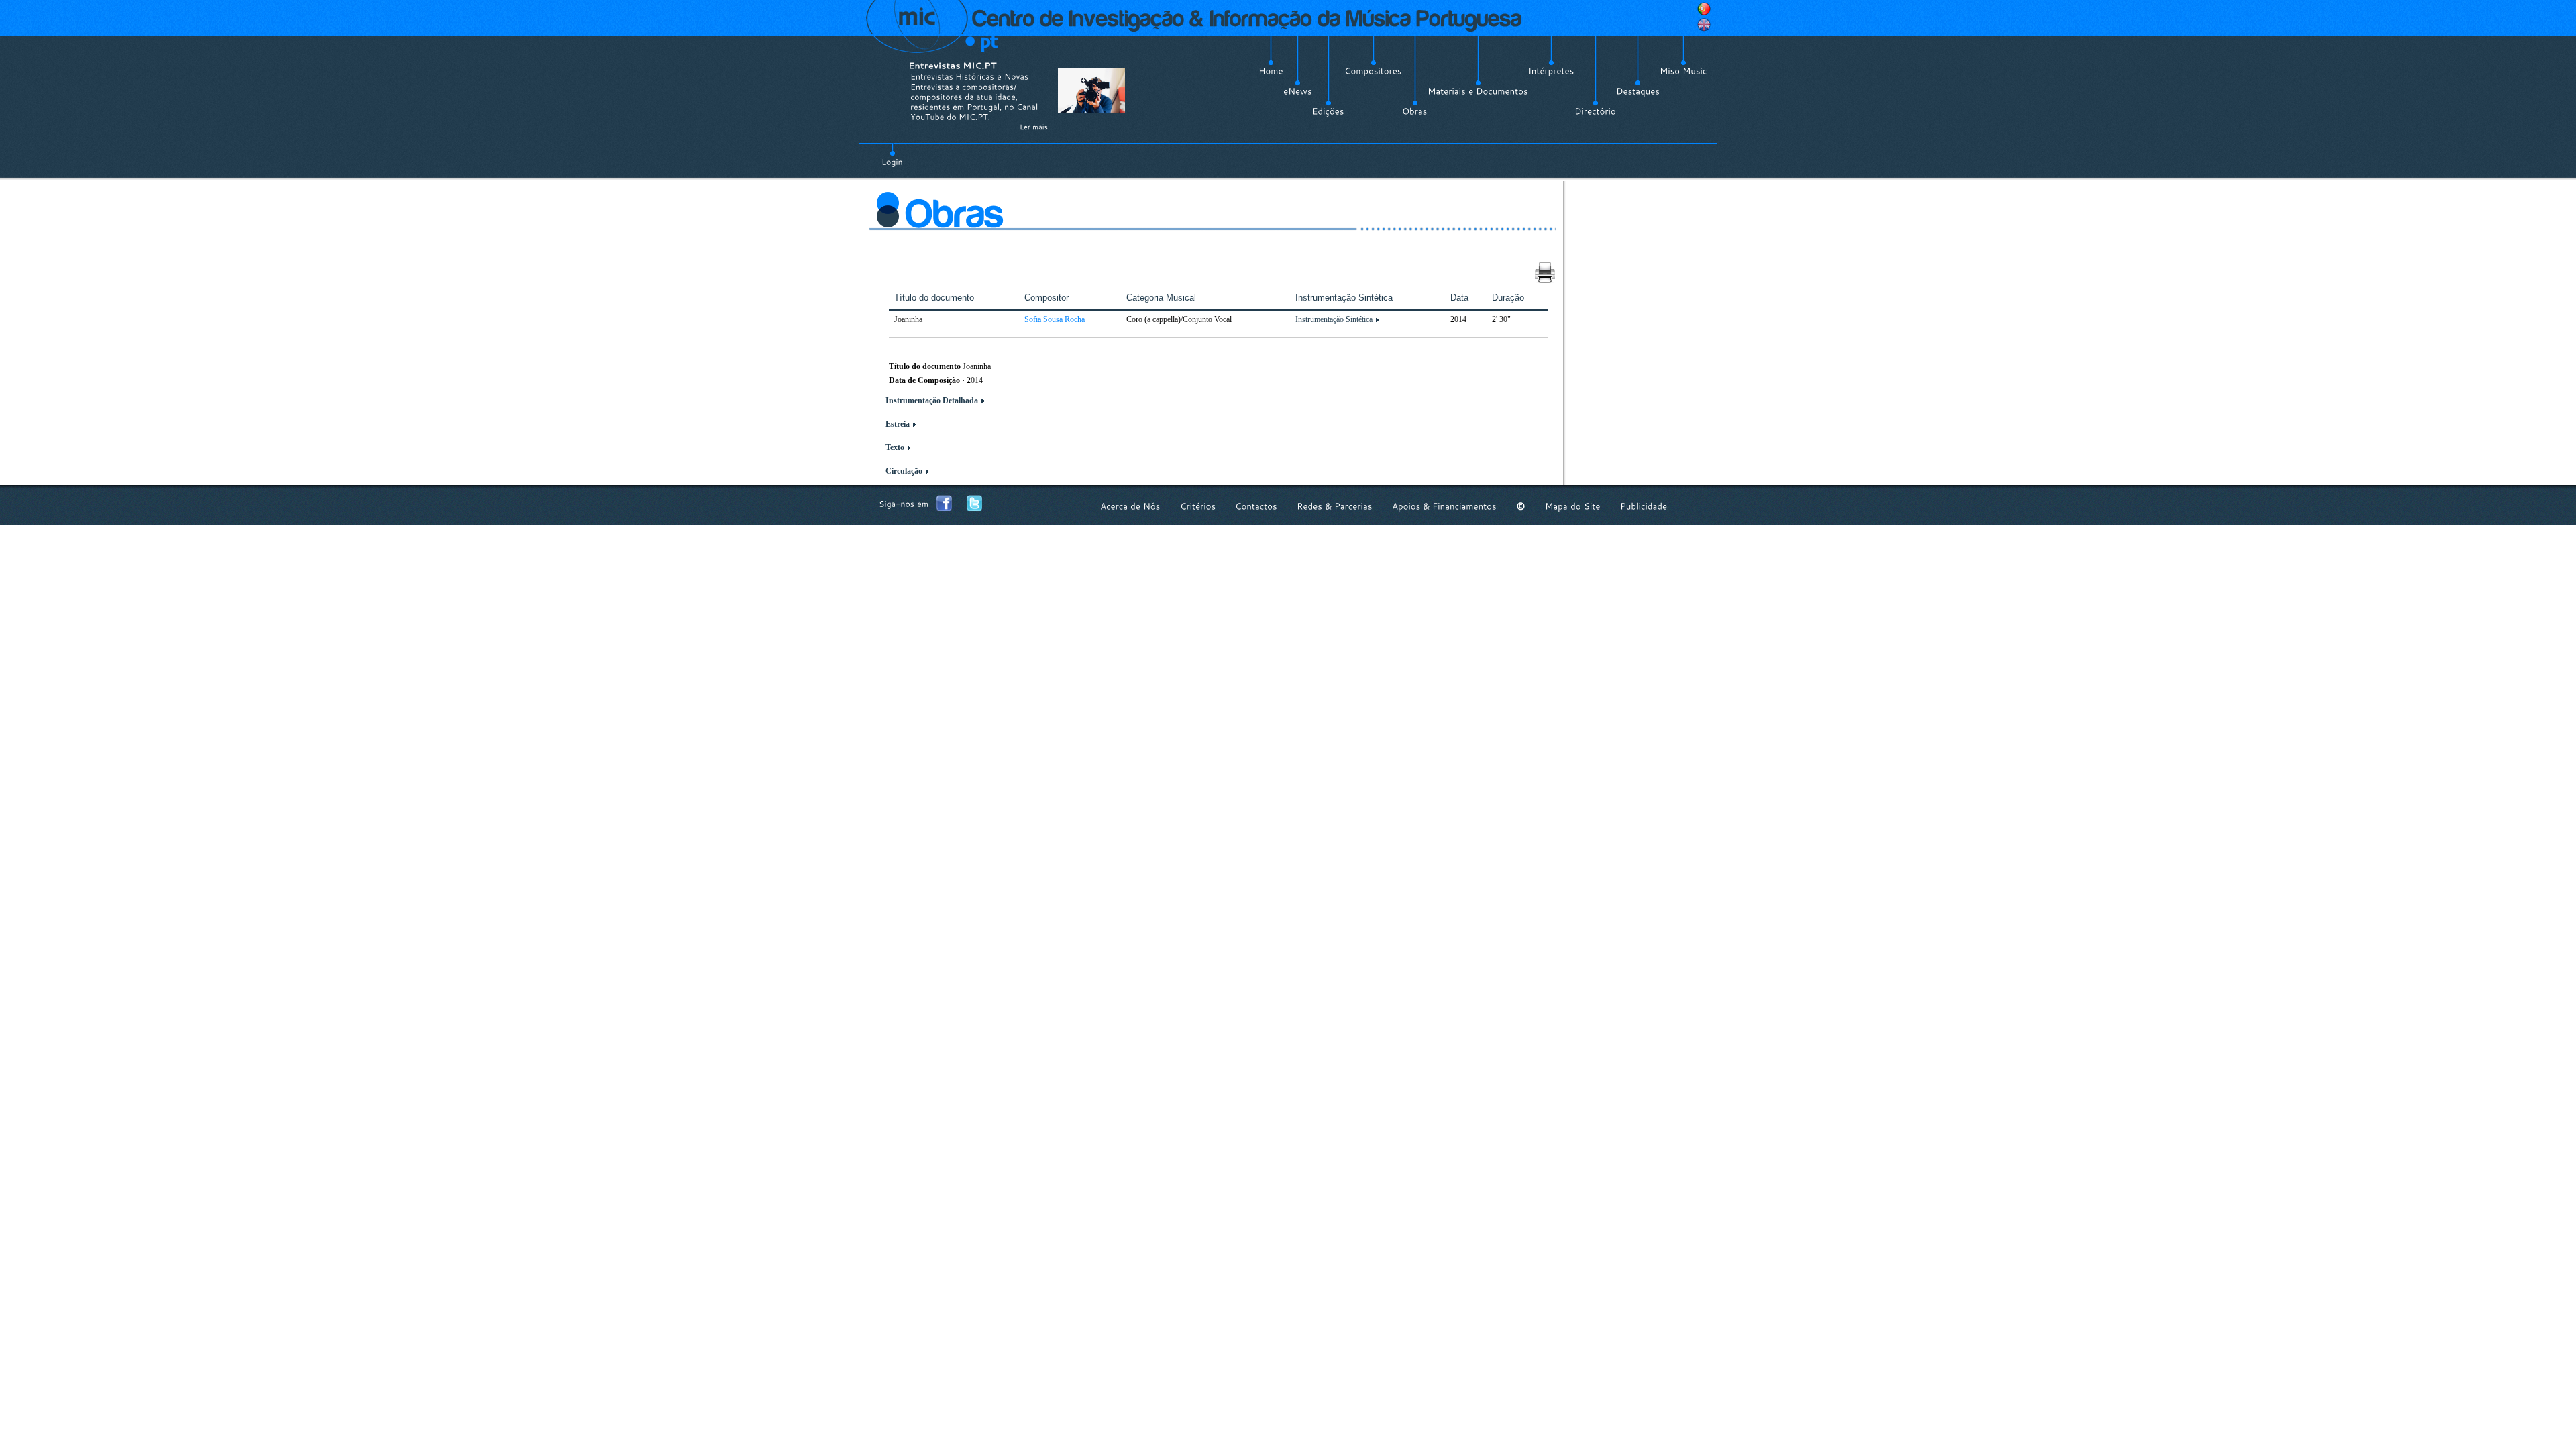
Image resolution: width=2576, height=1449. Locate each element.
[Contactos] (1256, 506)
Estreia (898, 424)
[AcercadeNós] (1130, 506)
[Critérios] (1198, 506)
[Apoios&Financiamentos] (1444, 506)
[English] (1704, 25)
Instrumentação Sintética (1334, 319)
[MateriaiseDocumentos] (1478, 91)
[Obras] (1415, 111)
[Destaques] (1638, 91)
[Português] (1704, 9)
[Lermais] (1034, 127)
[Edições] (1328, 111)
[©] (1521, 506)
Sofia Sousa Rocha (1055, 319)
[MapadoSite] (1573, 506)
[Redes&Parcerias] (1335, 506)
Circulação (904, 471)
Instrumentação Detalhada (932, 400)
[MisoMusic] (1683, 71)
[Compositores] (1373, 71)
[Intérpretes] (1551, 71)
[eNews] (1298, 91)
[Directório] (1595, 111)
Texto (895, 447)
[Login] (892, 154)
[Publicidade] (1644, 506)
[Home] (1271, 71)
